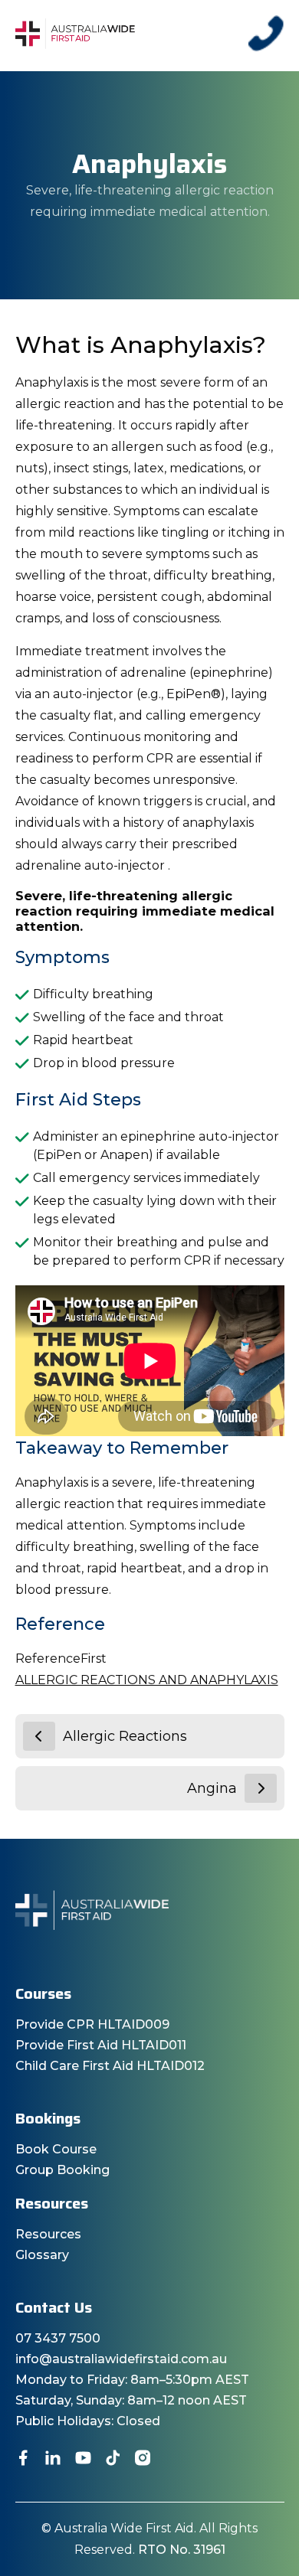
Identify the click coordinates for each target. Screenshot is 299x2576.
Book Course (56, 2149)
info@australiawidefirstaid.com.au (121, 2359)
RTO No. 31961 (182, 2550)
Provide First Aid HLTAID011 (101, 2045)
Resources (48, 2234)
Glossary (42, 2255)
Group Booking (62, 2170)
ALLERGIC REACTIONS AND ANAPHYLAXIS (147, 1680)
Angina (212, 1788)
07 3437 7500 (58, 2338)
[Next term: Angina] (261, 1788)
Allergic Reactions (125, 1736)
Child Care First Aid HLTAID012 (110, 2066)
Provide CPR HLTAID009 (92, 2024)
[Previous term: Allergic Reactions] (39, 1736)
